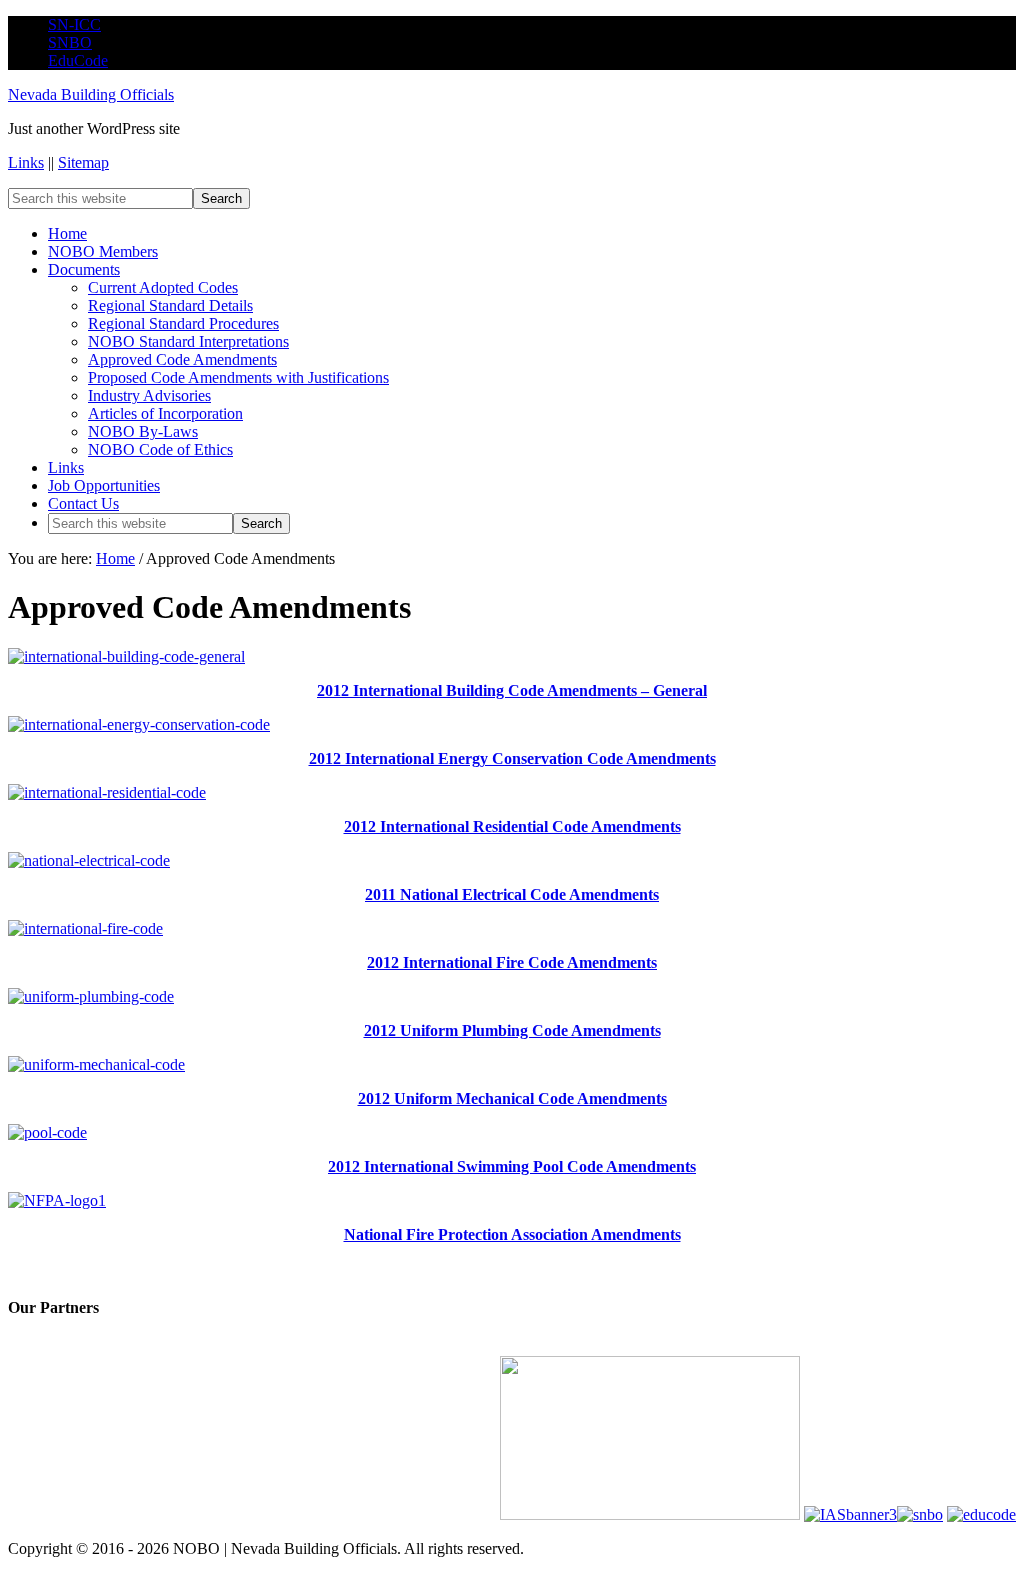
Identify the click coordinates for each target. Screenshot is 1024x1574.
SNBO (70, 42)
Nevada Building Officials (91, 94)
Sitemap (83, 162)
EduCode (78, 60)
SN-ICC (74, 24)
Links (26, 162)
